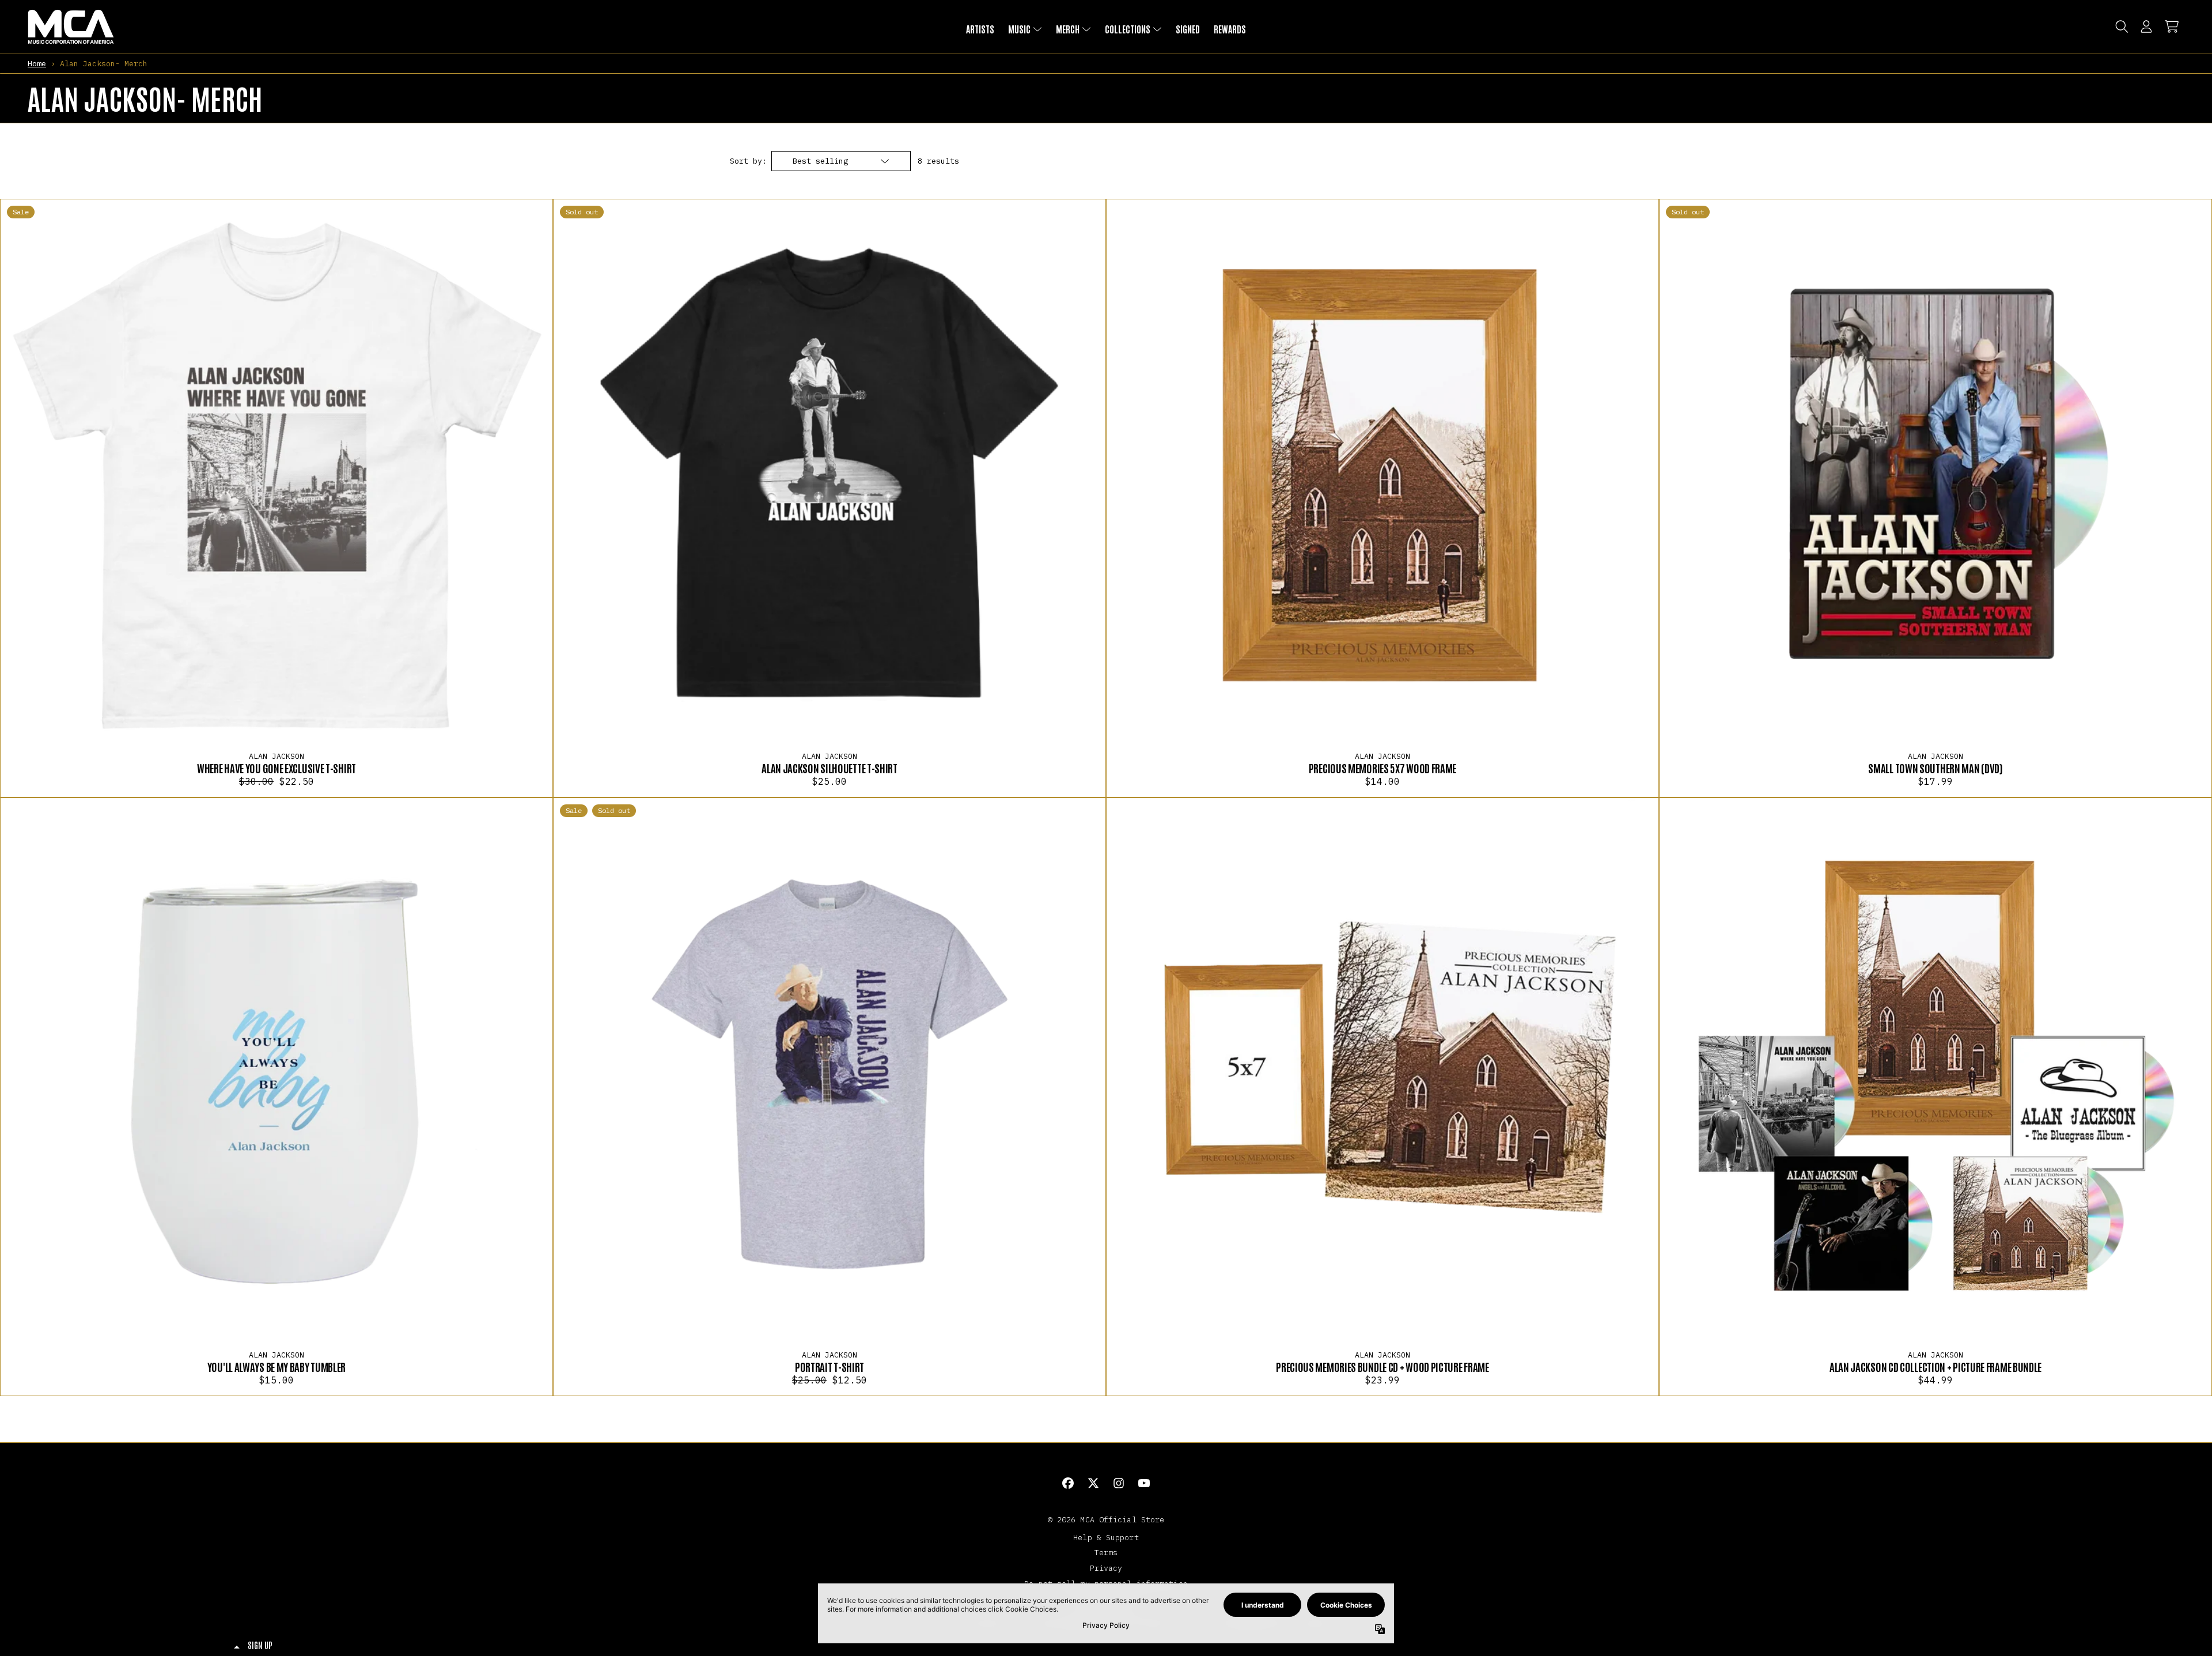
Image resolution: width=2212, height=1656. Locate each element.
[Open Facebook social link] (1068, 1483)
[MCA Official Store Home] (71, 27)
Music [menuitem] (1019, 29)
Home (37, 63)
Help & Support (1106, 1537)
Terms (1106, 1552)
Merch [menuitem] (1068, 29)
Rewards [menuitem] (1230, 29)
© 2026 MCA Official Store (1106, 1519)
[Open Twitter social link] (1093, 1483)
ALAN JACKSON (276, 756)
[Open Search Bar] (2121, 27)
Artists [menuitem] (980, 29)
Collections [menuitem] (1128, 29)
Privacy (1106, 1568)
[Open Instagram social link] (1119, 1483)
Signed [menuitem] (1188, 29)
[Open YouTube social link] (1144, 1483)
